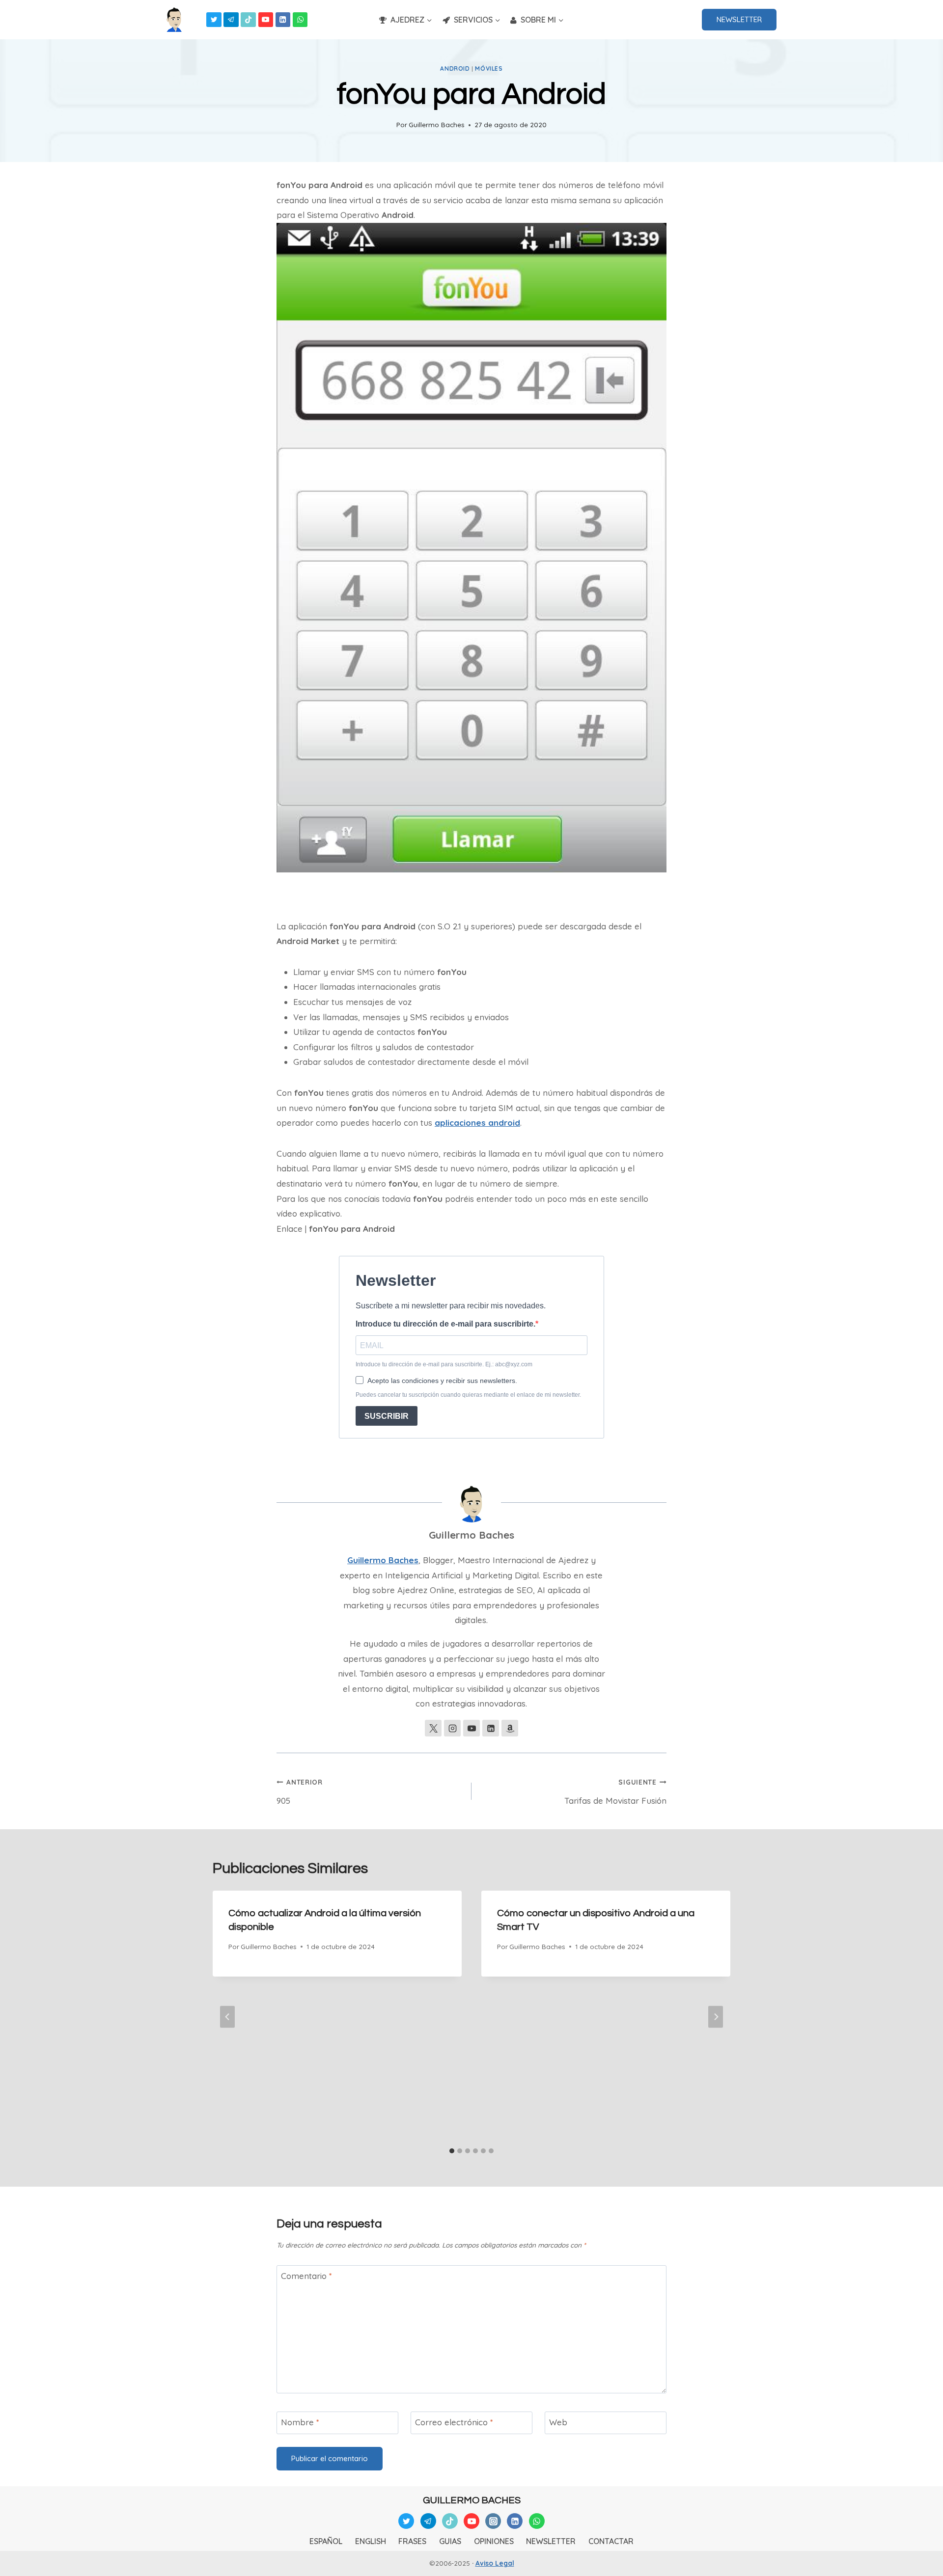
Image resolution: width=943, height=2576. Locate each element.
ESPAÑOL (326, 2541)
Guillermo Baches (437, 124)
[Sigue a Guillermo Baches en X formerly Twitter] (433, 1728)
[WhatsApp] (300, 20)
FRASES (412, 2541)
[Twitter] (214, 20)
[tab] (452, 2151)
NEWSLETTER (739, 19)
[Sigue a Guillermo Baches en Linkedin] (491, 1728)
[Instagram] (493, 2521)
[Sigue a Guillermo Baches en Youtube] (471, 1728)
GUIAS (450, 2541)
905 (300, 1792)
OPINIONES (494, 2541)
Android (455, 68)
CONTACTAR (611, 2541)
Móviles (489, 68)
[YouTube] (266, 20)
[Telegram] (231, 20)
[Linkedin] (283, 20)
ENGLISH (371, 2541)
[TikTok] (248, 20)
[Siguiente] (716, 2017)
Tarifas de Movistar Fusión (615, 1792)
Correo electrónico (454, 2422)
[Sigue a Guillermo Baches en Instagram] (452, 1728)
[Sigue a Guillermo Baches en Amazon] (510, 1728)
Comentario (306, 2276)
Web (558, 2422)
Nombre (300, 2422)
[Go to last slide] (227, 2017)
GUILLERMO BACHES (472, 2500)
